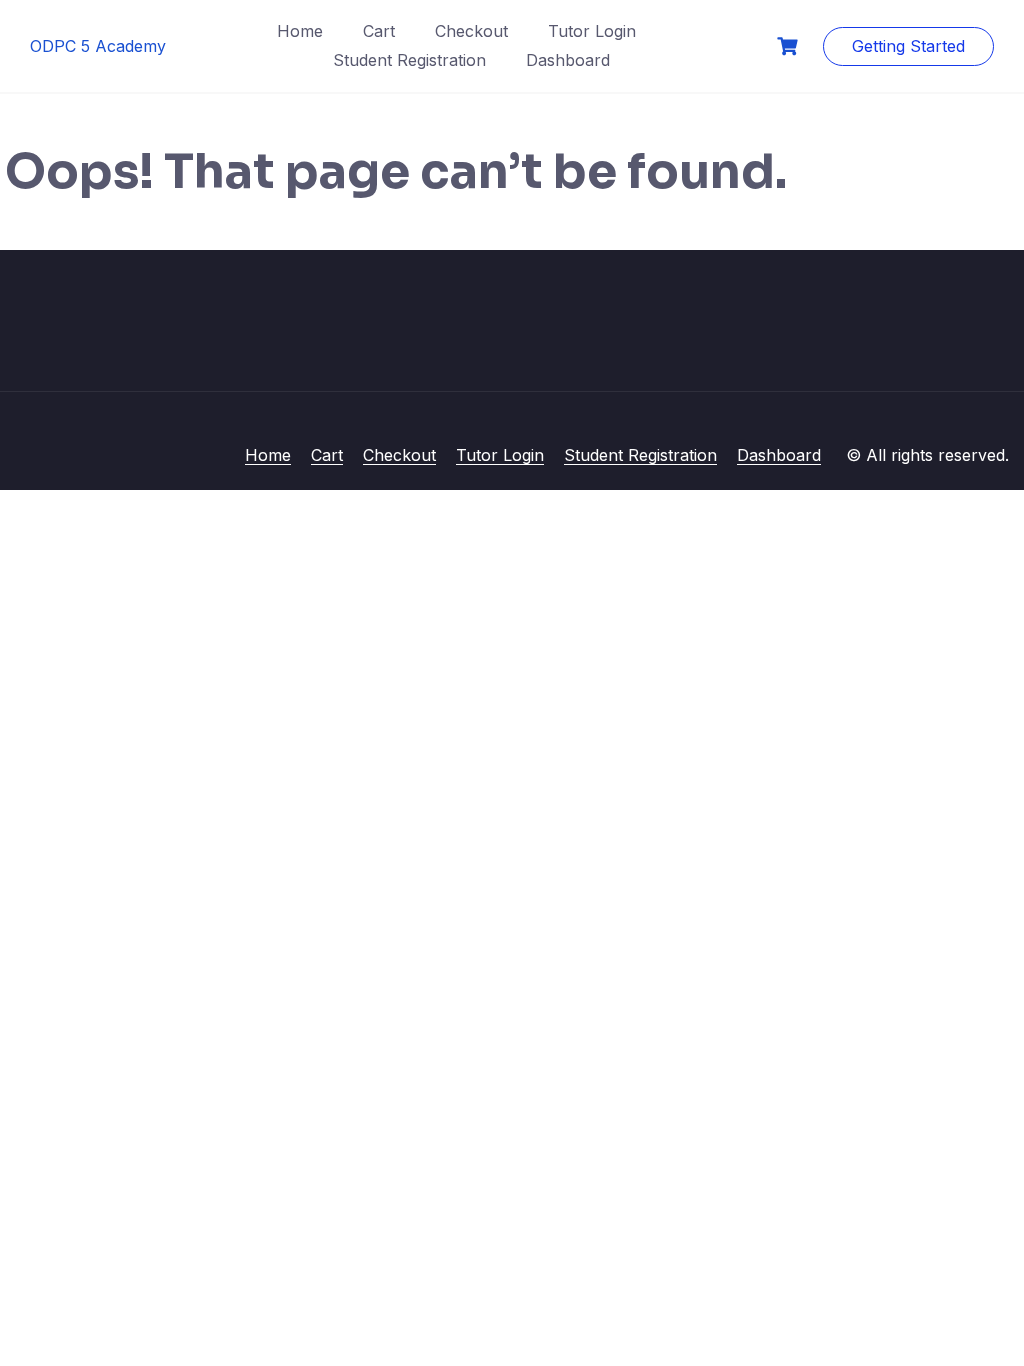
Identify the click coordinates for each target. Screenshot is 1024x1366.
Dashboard (568, 60)
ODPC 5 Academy (98, 46)
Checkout (471, 31)
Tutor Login (592, 31)
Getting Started (908, 46)
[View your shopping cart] (790, 46)
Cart (379, 31)
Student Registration (409, 60)
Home (300, 31)
